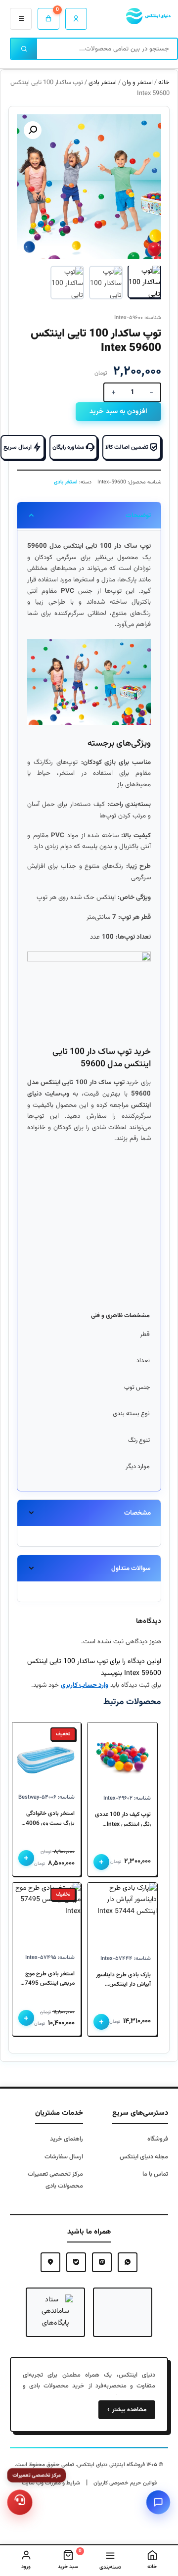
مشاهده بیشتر (127, 2410)
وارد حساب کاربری (85, 1685)
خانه (164, 83)
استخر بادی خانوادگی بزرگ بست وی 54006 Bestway (48, 1819)
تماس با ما (155, 2174)
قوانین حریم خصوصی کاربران (125, 2483)
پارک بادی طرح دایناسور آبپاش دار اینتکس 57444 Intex (123, 1980)
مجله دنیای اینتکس (144, 2157)
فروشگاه (158, 2139)
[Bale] (76, 2262)
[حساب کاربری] (76, 19)
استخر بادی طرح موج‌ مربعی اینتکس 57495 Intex (48, 1979)
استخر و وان (137, 83)
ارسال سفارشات (64, 2157)
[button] (33, 130)
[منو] (21, 19)
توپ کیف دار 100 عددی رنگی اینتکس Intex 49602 (123, 1820)
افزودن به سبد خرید (118, 412)
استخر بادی (103, 83)
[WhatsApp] (128, 2262)
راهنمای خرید (67, 2139)
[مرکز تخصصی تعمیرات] (20, 2502)
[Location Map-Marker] (50, 2262)
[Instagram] (102, 2262)
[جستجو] (24, 49)
